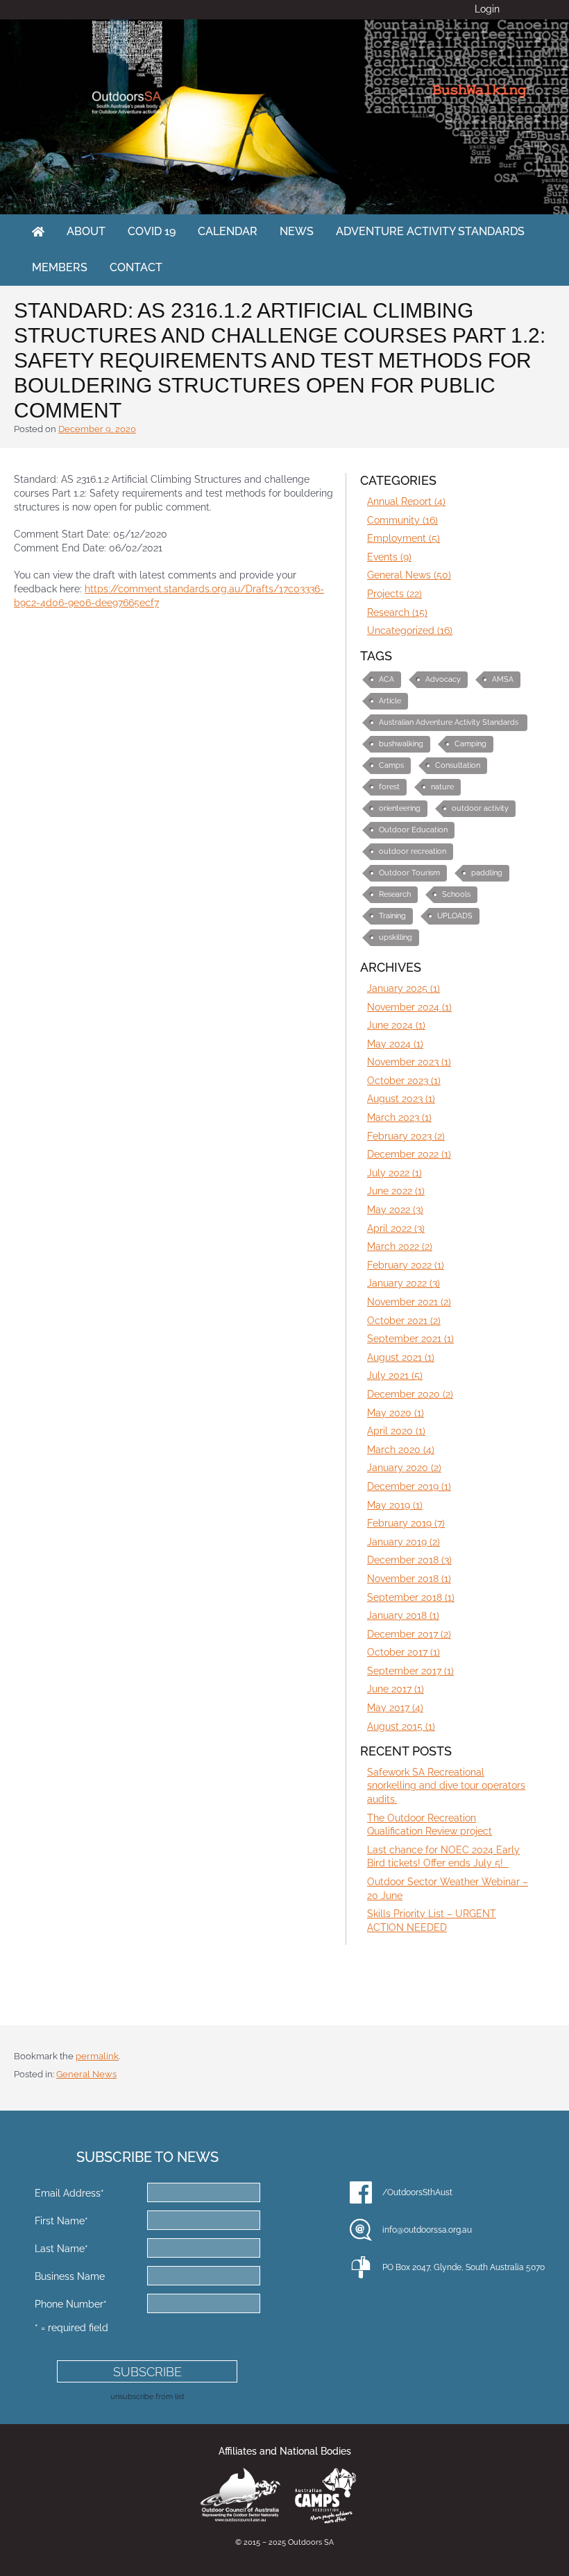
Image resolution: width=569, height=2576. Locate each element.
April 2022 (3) (396, 1228)
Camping (470, 744)
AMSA (503, 679)
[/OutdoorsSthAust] (361, 2192)
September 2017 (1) (410, 1671)
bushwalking (401, 744)
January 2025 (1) (404, 988)
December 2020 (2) (410, 1394)
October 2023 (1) (404, 1081)
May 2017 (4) (395, 1708)
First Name (61, 2221)
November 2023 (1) (409, 1062)
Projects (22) (394, 594)
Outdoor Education (413, 830)
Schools (456, 894)
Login (487, 9)
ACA (387, 679)
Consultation (458, 765)
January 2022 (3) (404, 1283)
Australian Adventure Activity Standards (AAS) (449, 724)
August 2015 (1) (401, 1726)
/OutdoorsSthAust (417, 2192)
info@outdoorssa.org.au (427, 2230)
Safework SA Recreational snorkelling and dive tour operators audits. (446, 1786)
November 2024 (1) (409, 1007)
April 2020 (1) (396, 1431)
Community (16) (402, 520)
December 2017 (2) (409, 1634)
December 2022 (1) (409, 1154)
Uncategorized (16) (410, 630)
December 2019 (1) (409, 1486)
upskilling (396, 937)
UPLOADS (455, 916)
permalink (97, 2056)
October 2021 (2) (404, 1321)
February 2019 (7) (406, 1523)
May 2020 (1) (396, 1413)
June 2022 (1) (396, 1191)
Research (395, 894)
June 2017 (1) (396, 1689)
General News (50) (409, 575)
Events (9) (389, 557)
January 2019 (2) (404, 1542)
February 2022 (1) (406, 1265)
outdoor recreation (413, 851)
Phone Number (71, 2304)
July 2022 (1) (394, 1173)
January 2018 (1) (403, 1615)
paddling (487, 873)
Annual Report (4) (406, 501)
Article (390, 701)
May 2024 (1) (395, 1044)
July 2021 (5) (395, 1375)
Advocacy (443, 679)
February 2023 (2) (406, 1136)
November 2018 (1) (409, 1579)
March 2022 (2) (400, 1246)
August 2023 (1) (401, 1099)
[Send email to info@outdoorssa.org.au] (361, 2230)
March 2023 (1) (399, 1117)
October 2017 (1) (404, 1652)
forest (389, 787)
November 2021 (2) (409, 1302)
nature (442, 787)
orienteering (400, 808)
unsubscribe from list (147, 2396)
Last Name (61, 2249)
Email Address (69, 2193)
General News (86, 2074)
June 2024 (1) (396, 1025)
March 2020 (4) (401, 1450)
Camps (391, 765)
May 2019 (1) (395, 1505)
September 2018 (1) (411, 1597)
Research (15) (397, 612)
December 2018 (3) (409, 1560)
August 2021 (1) (401, 1357)
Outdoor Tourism (409, 873)
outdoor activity (480, 808)
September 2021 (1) (410, 1339)
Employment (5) (404, 538)
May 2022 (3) (395, 1210)
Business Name (70, 2276)
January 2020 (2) (404, 1468)
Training (392, 916)
